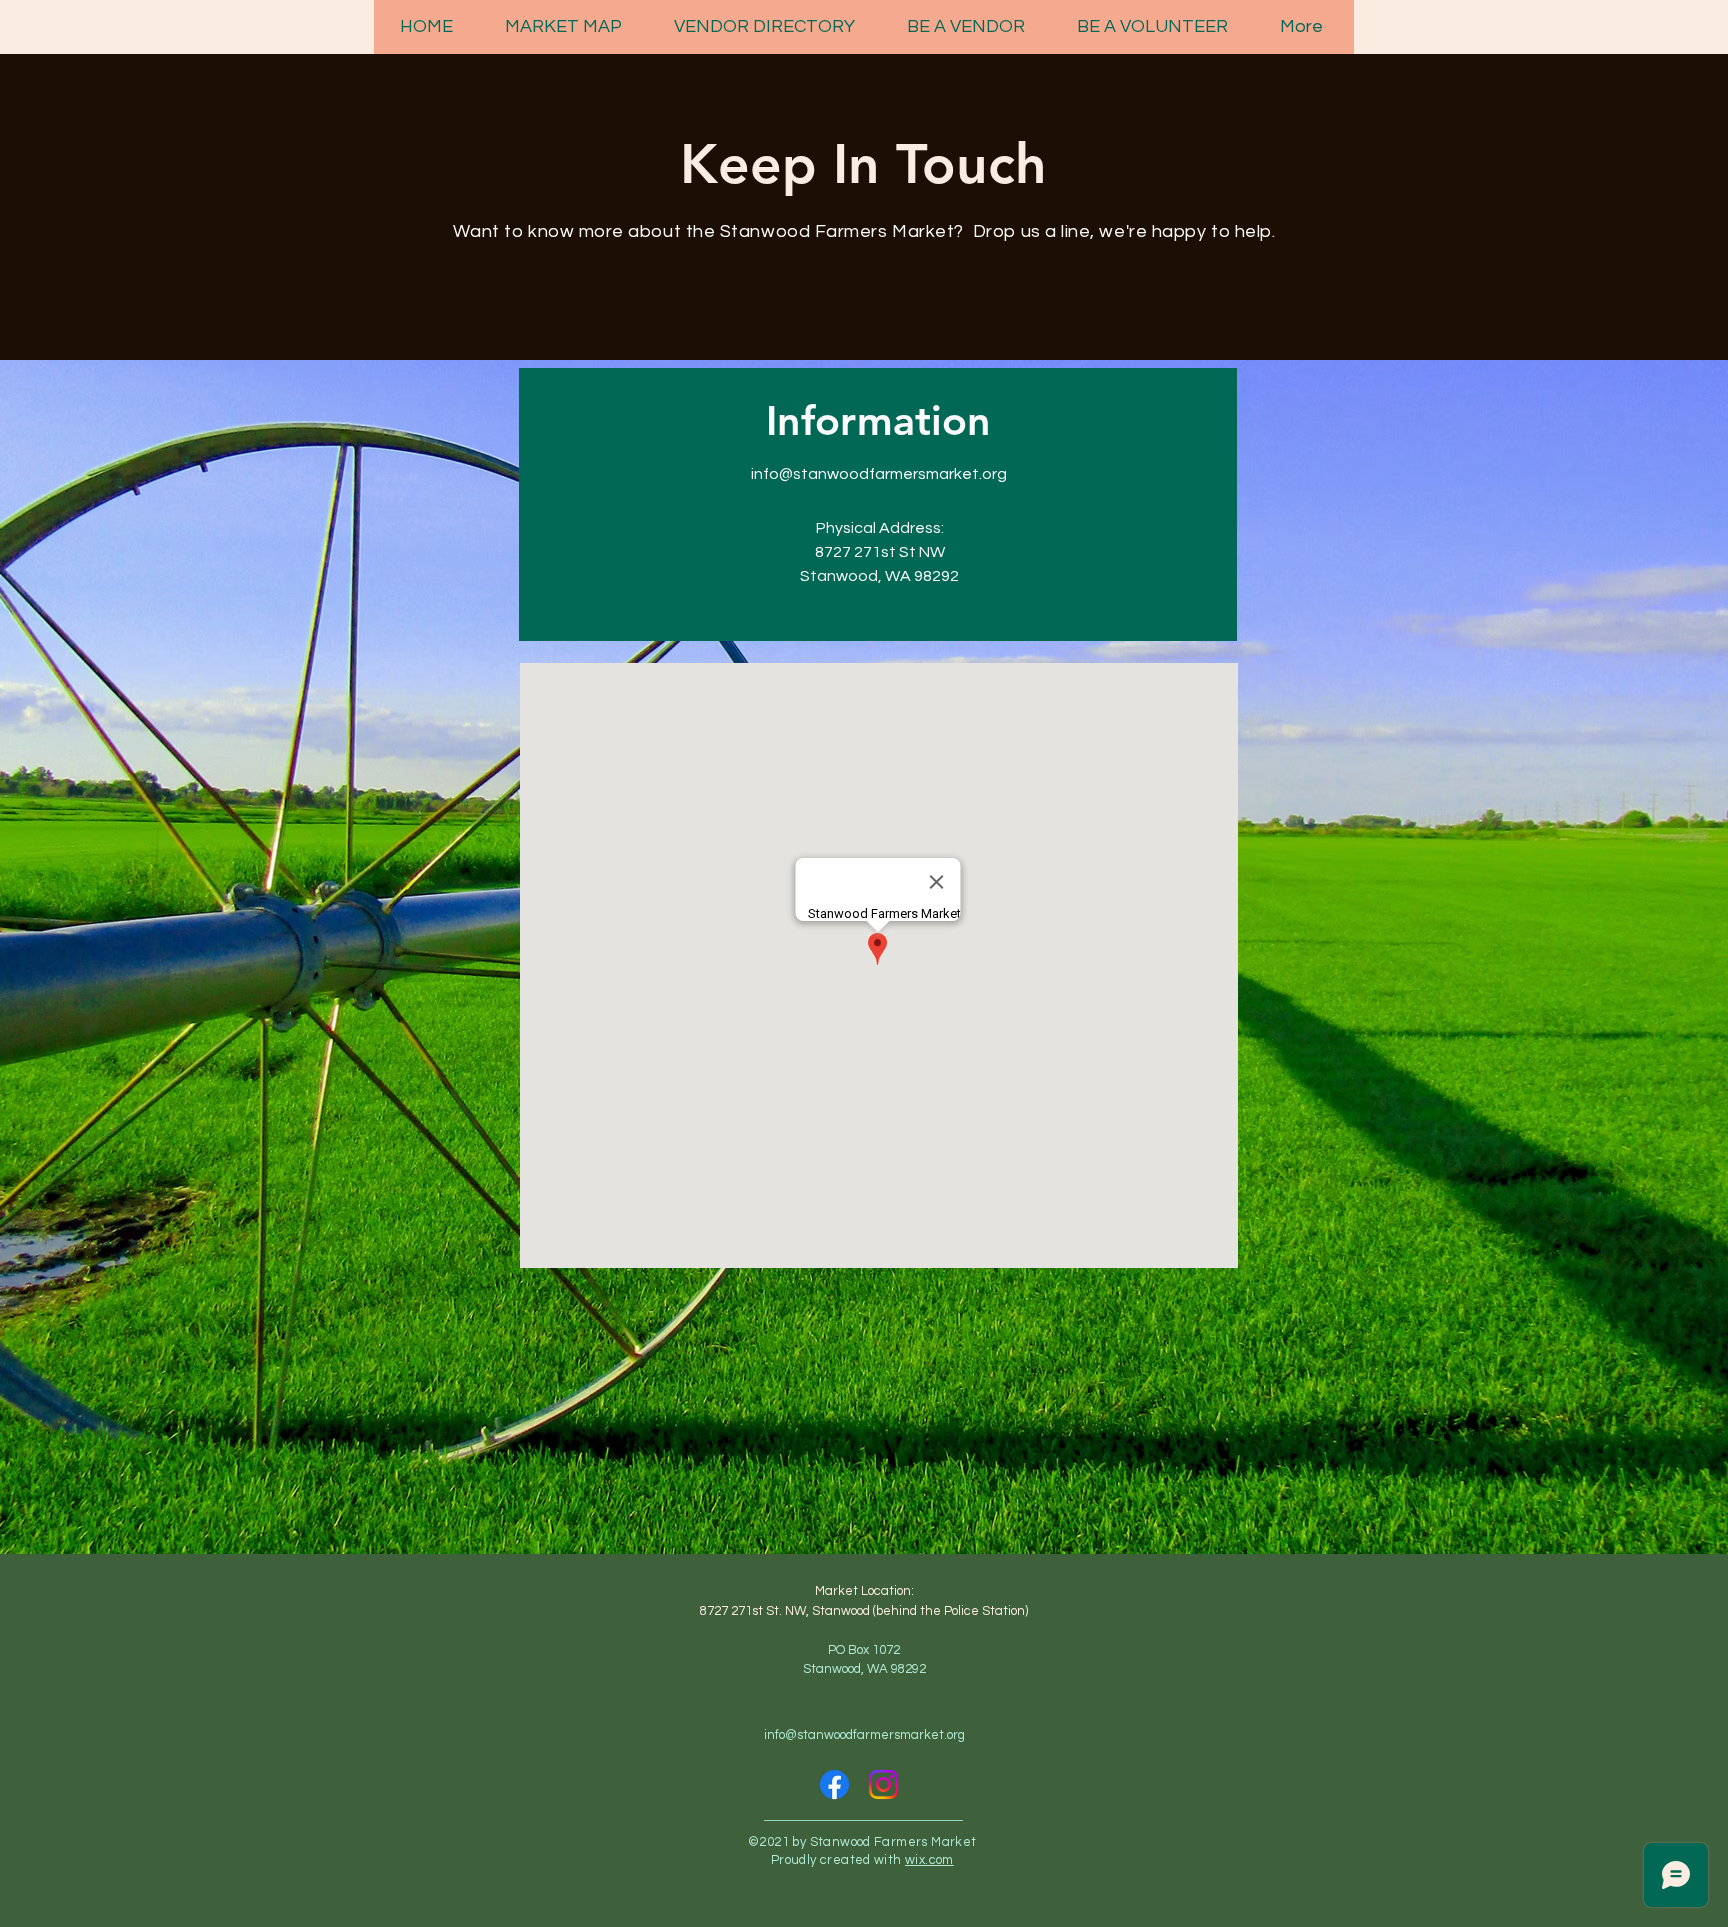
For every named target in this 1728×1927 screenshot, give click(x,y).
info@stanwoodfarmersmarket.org (879, 474)
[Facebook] (834, 1784)
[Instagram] (883, 1784)
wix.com (929, 1860)
